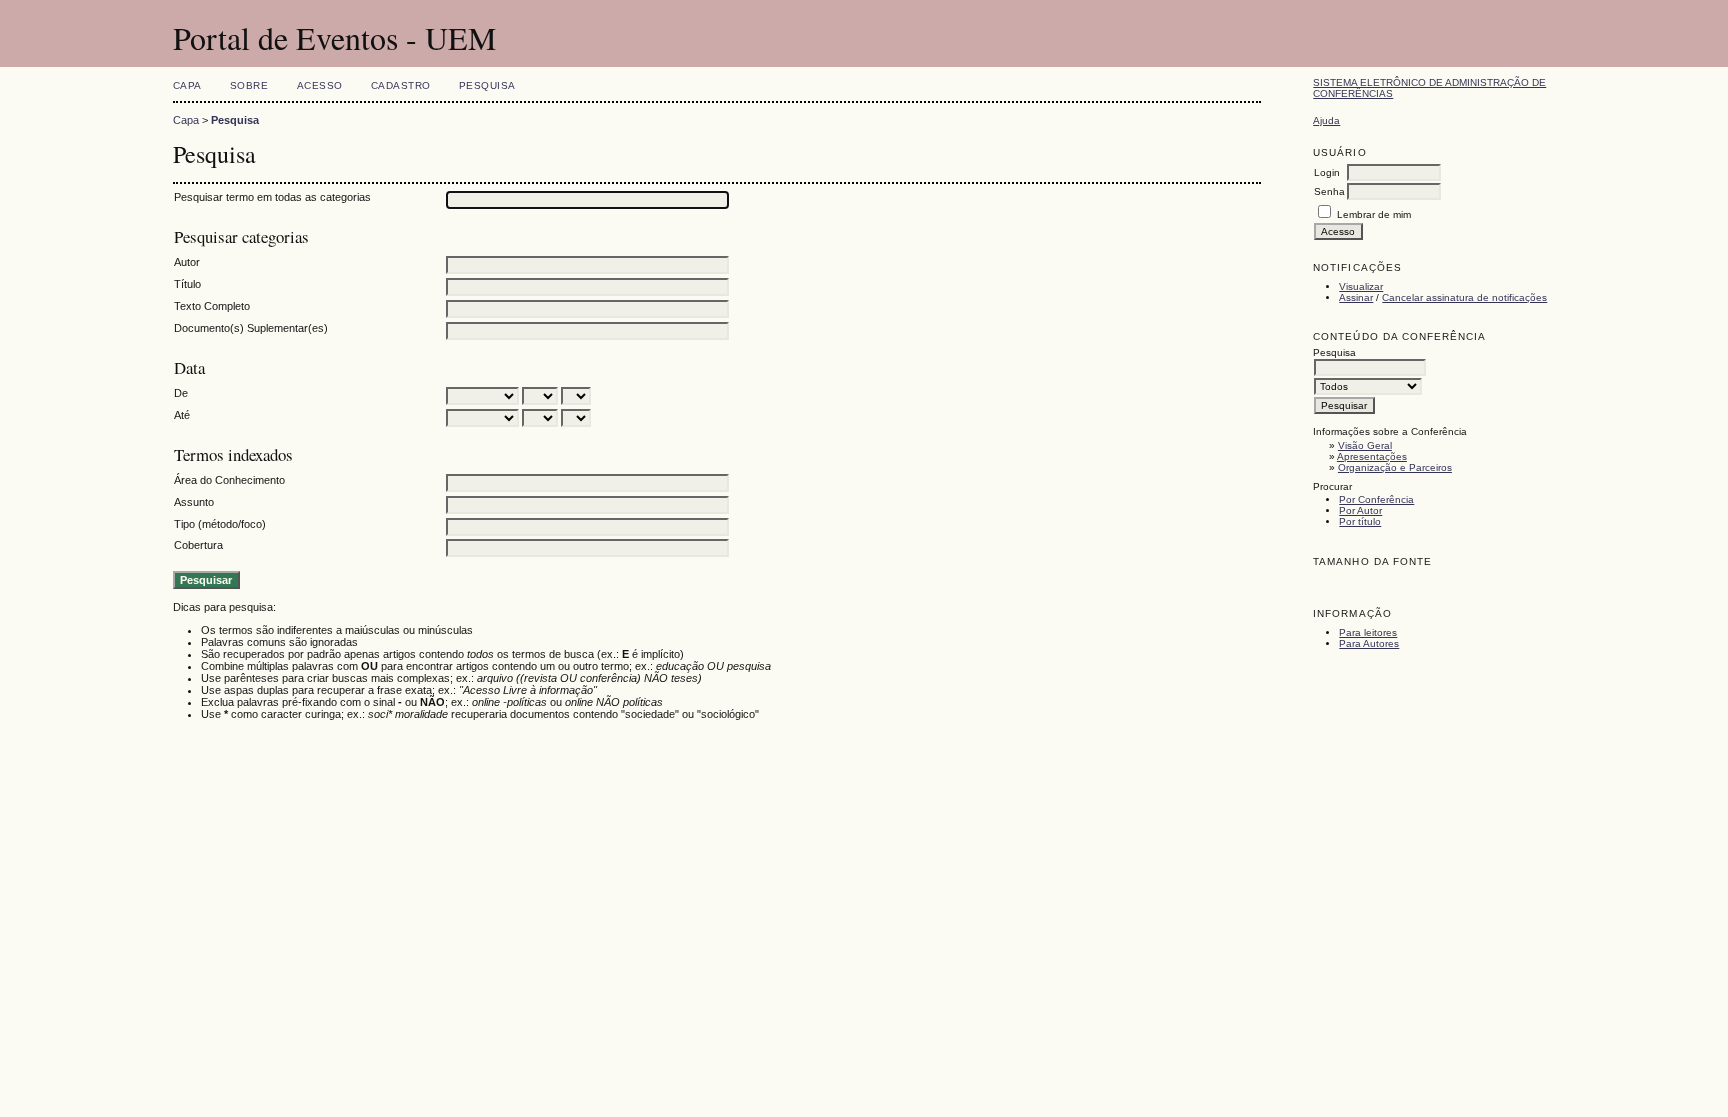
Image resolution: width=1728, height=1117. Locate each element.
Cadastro (401, 85)
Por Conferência (1376, 499)
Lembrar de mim (1374, 214)
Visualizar (1361, 286)
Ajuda (1326, 120)
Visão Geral (1365, 445)
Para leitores (1368, 632)
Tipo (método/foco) (220, 524)
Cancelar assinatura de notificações (1464, 297)
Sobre (249, 85)
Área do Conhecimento (229, 480)
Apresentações (1372, 456)
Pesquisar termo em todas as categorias (272, 197)
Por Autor (1360, 510)
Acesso (320, 85)
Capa (187, 85)
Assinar (1356, 297)
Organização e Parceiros (1395, 467)
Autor (187, 262)
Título (187, 284)
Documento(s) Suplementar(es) (251, 328)
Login (1327, 172)
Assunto (194, 502)
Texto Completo (212, 306)
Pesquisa (487, 85)
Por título (1360, 521)
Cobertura (198, 545)
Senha (1329, 191)
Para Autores (1369, 643)
